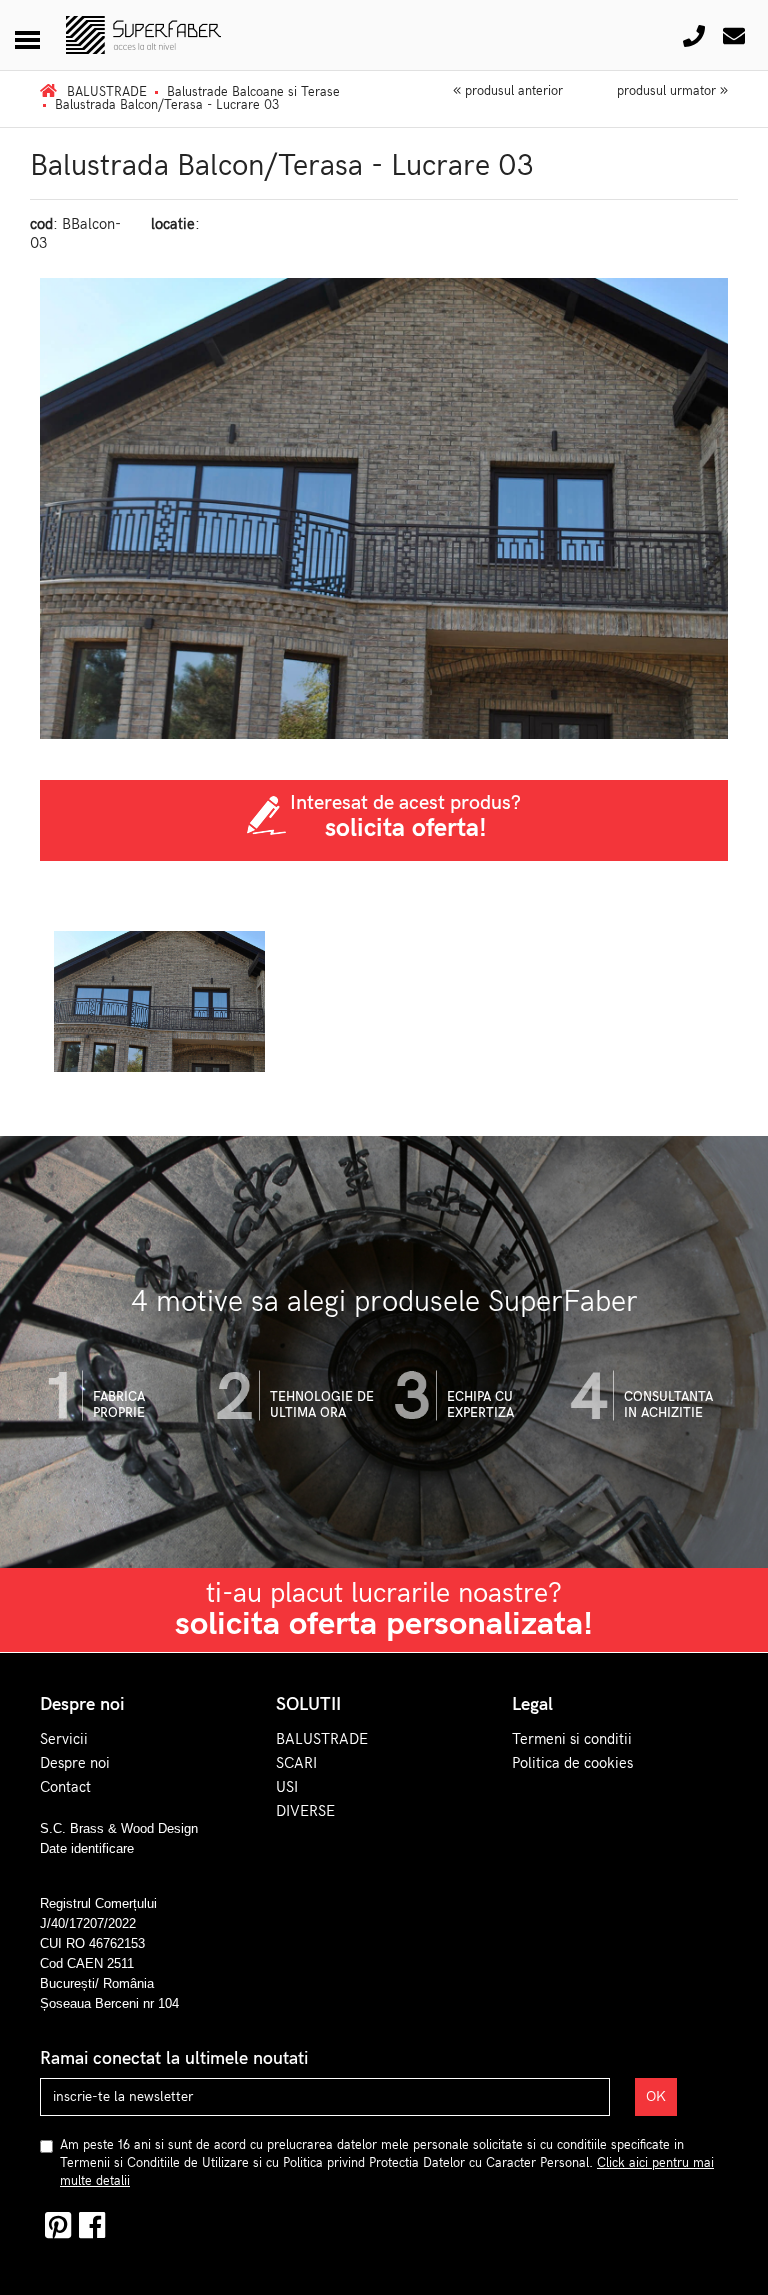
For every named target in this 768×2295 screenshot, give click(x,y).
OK (656, 2096)
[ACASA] (48, 92)
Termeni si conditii (572, 1739)
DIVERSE (305, 1811)
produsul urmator (668, 91)
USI (287, 1787)
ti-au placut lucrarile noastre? (384, 1610)
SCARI (296, 1763)
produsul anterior (512, 91)
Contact (65, 1787)
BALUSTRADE (322, 1739)
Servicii (64, 1739)
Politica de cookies (572, 1763)
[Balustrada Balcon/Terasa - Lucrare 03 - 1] (159, 1001)
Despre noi (75, 1763)
